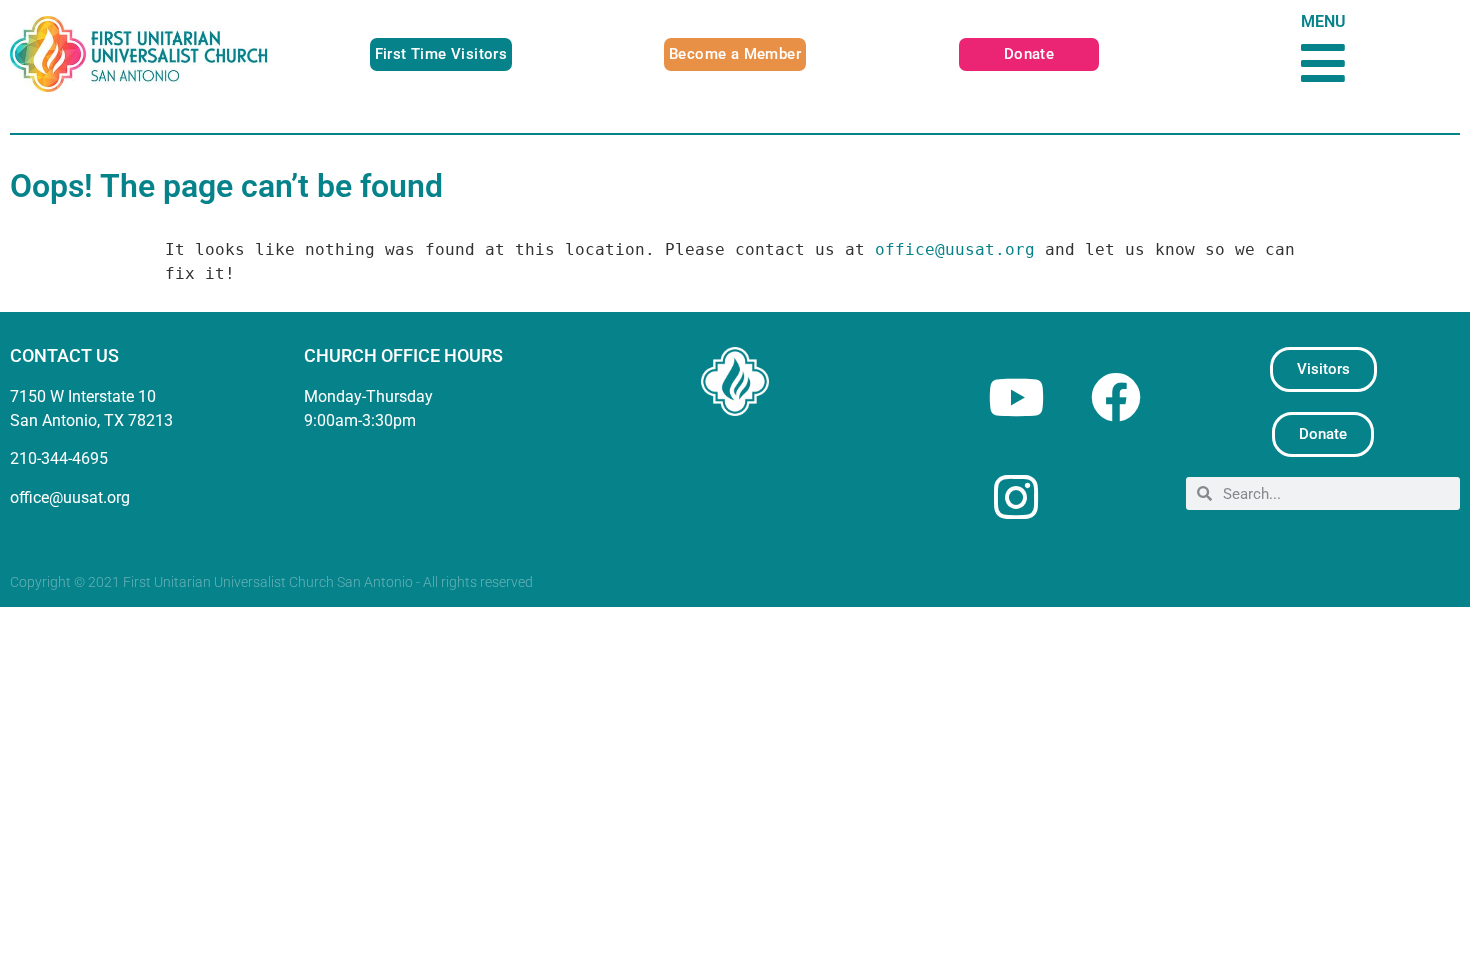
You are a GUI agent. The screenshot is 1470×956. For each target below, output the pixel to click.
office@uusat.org (955, 249)
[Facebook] (1116, 397)
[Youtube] (1016, 397)
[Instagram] (1016, 497)
